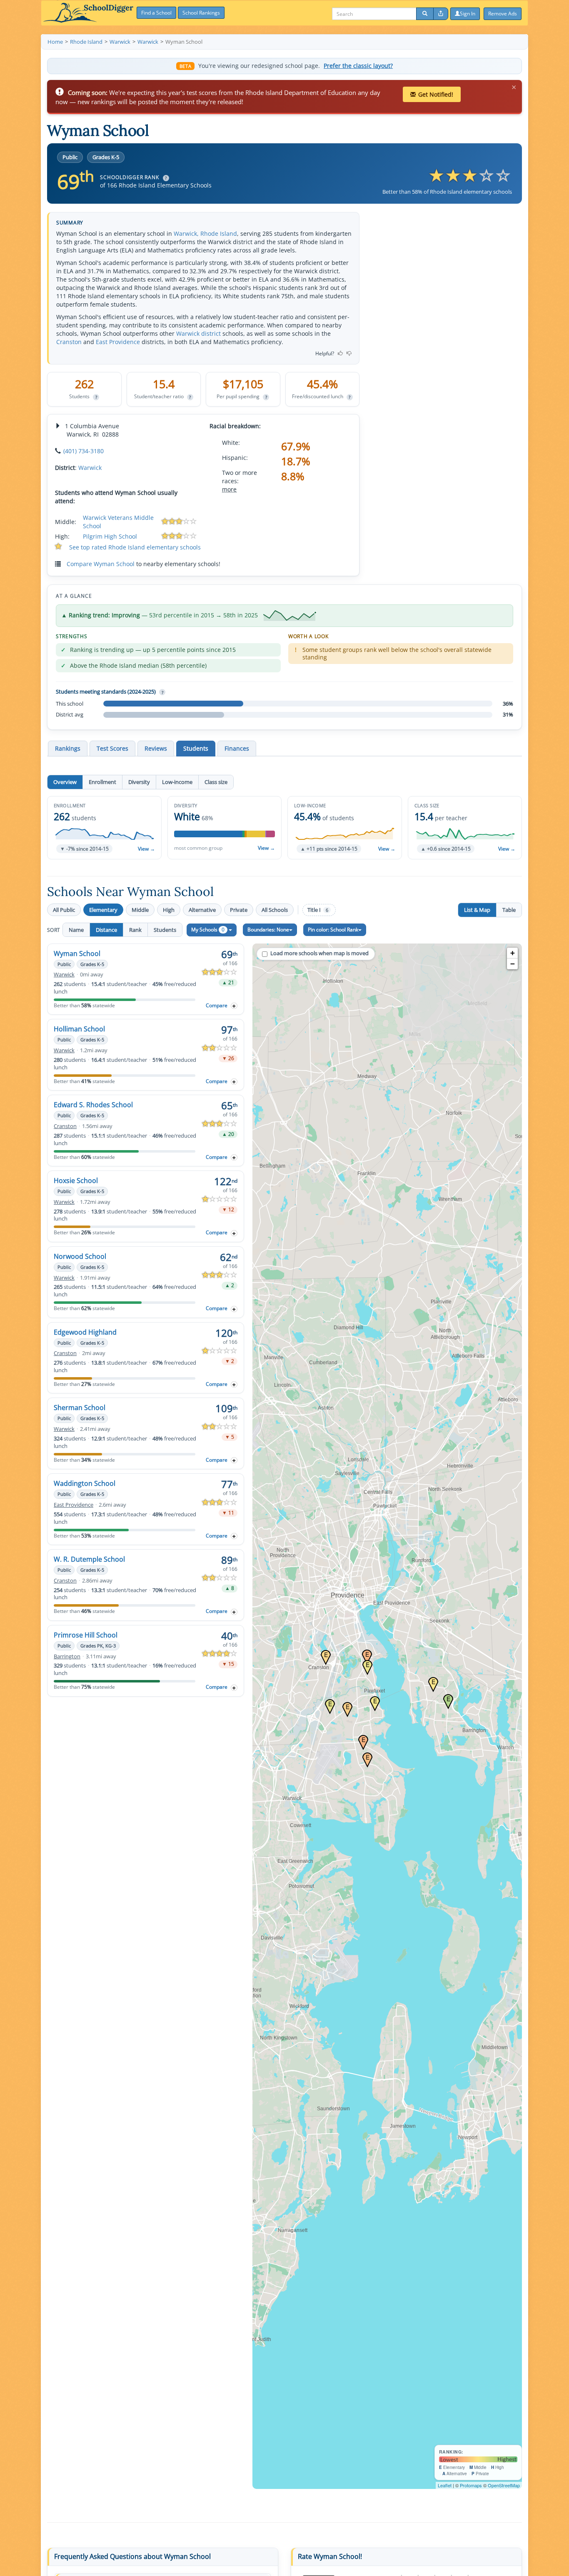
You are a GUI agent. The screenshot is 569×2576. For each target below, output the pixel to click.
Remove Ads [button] (503, 14)
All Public (64, 910)
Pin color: (333, 930)
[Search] (425, 14)
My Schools (208, 930)
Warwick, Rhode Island (205, 233)
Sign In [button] (468, 14)
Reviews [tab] (156, 748)
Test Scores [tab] (112, 748)
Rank (135, 930)
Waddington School (85, 1483)
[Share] (441, 14)
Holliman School (79, 1029)
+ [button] (513, 953)
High (169, 910)
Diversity (139, 782)
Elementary (103, 910)
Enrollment (102, 782)
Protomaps (471, 2485)
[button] (104, 828)
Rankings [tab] (68, 748)
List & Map (477, 910)
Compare (217, 1005)
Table (509, 910)
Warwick (90, 468)
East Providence (118, 342)
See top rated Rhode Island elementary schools (135, 547)
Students (165, 930)
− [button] (513, 964)
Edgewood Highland (85, 1332)
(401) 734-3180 (84, 451)
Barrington (67, 1656)
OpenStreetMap (504, 2485)
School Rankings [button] (201, 13)
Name (76, 930)
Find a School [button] (156, 13)
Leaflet (445, 2485)
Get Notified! (436, 94)
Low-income (177, 782)
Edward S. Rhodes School (93, 1105)
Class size (216, 782)
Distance (106, 930)
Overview (65, 782)
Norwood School (80, 1256)
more (229, 489)
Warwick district (198, 333)
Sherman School (80, 1408)
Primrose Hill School (86, 1635)
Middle (140, 910)
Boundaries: (268, 930)
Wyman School (77, 954)
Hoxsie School (76, 1181)
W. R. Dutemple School (89, 1559)
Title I (318, 910)
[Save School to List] (234, 1006)
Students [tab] (196, 748)
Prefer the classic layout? (358, 66)
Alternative (202, 910)
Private (239, 910)
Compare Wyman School (101, 564)
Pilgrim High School (110, 536)
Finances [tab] (237, 748)
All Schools (275, 910)
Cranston (69, 342)
